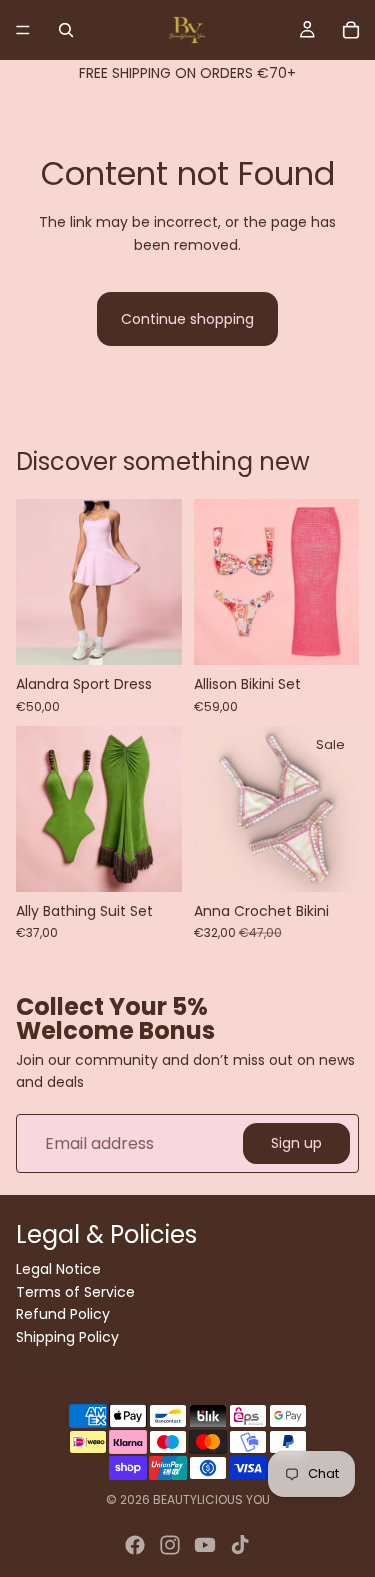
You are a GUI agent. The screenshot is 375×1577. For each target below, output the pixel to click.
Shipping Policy (67, 1336)
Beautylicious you (211, 1499)
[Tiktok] (240, 1545)
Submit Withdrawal (84, 1361)
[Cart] (351, 30)
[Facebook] (135, 1545)
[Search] (66, 30)
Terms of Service (75, 1291)
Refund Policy (63, 1314)
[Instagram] (170, 1545)
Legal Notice (58, 1269)
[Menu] (23, 30)
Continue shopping (187, 319)
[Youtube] (205, 1545)
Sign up (296, 1144)
